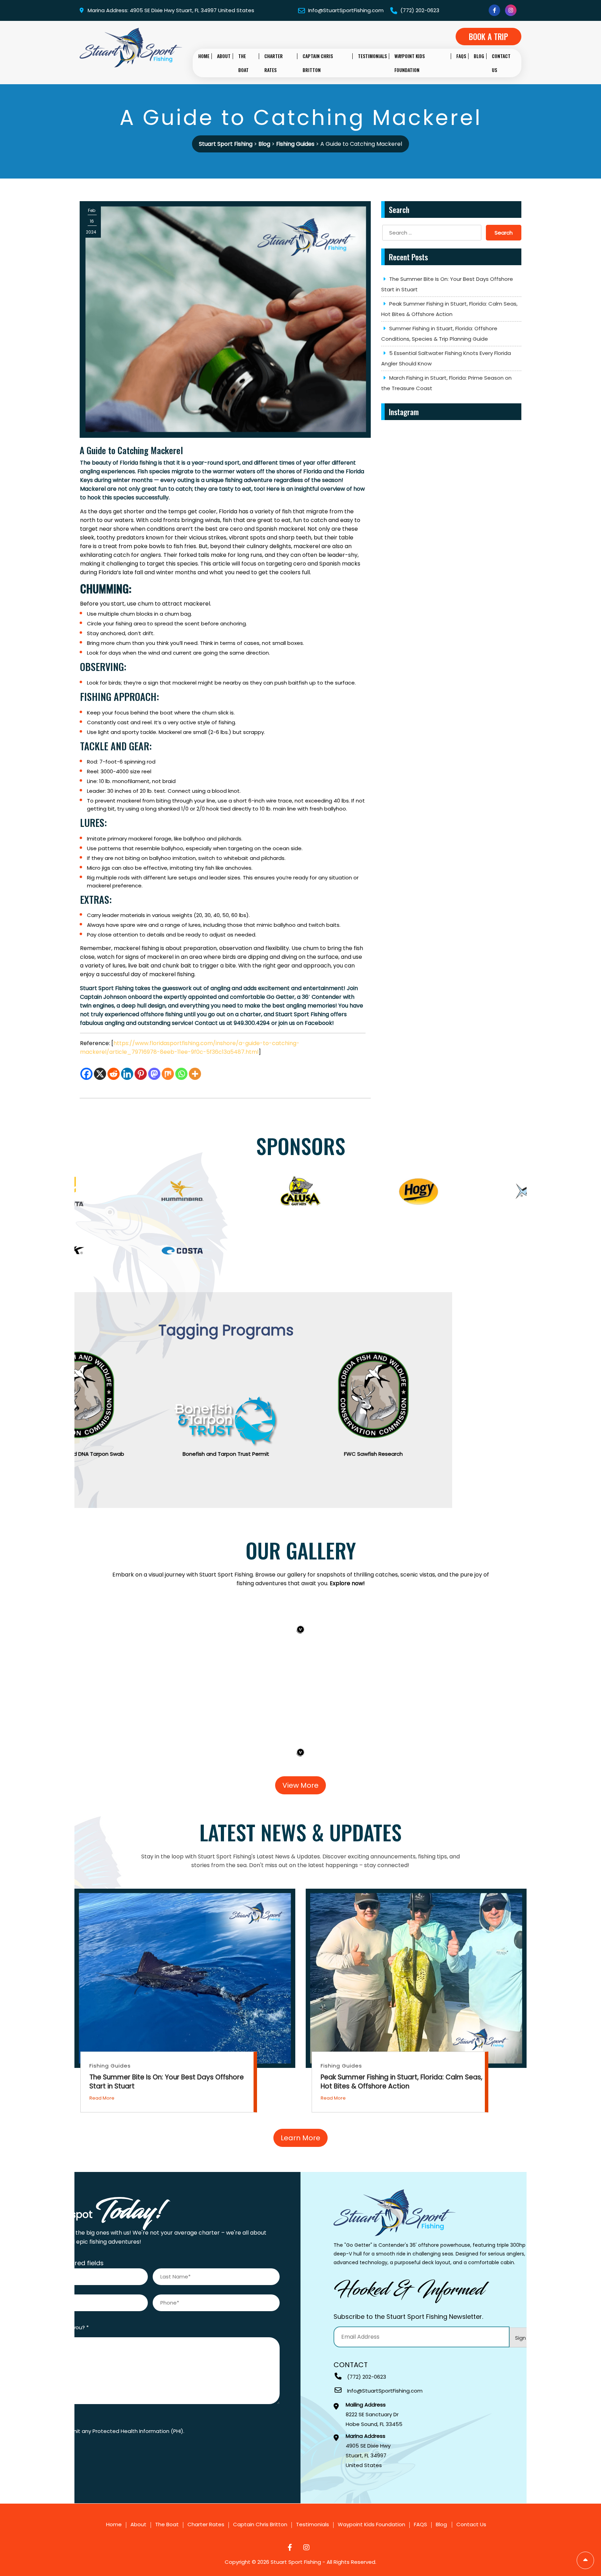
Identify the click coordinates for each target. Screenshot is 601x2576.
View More (300, 1785)
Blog (479, 56)
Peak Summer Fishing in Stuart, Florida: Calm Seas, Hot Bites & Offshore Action (449, 309)
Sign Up (525, 2338)
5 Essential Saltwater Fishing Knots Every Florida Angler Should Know (446, 358)
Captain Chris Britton (318, 63)
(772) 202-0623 (419, 10)
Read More (102, 2098)
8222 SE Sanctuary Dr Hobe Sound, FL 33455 (374, 2415)
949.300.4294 (252, 1023)
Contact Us (501, 63)
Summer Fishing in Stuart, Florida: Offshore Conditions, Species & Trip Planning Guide (439, 334)
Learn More (300, 2138)
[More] (195, 1074)
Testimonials (372, 56)
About (224, 56)
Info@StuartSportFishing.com (345, 10)
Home (204, 56)
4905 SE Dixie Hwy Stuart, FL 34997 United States (368, 2451)
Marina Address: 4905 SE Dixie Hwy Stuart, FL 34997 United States (171, 10)
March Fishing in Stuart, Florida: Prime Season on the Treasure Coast (446, 383)
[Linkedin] (127, 1074)
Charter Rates (274, 63)
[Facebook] (86, 1074)
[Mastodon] (154, 1074)
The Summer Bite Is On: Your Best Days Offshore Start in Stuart (447, 284)
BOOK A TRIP (488, 37)
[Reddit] (114, 1074)
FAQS (461, 56)
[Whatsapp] (181, 1074)
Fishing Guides (110, 2066)
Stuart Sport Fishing (296, 2562)
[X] (100, 1074)
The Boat (243, 63)
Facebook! (319, 1023)
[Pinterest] (141, 1074)
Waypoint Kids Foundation (410, 63)
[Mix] (168, 1074)
